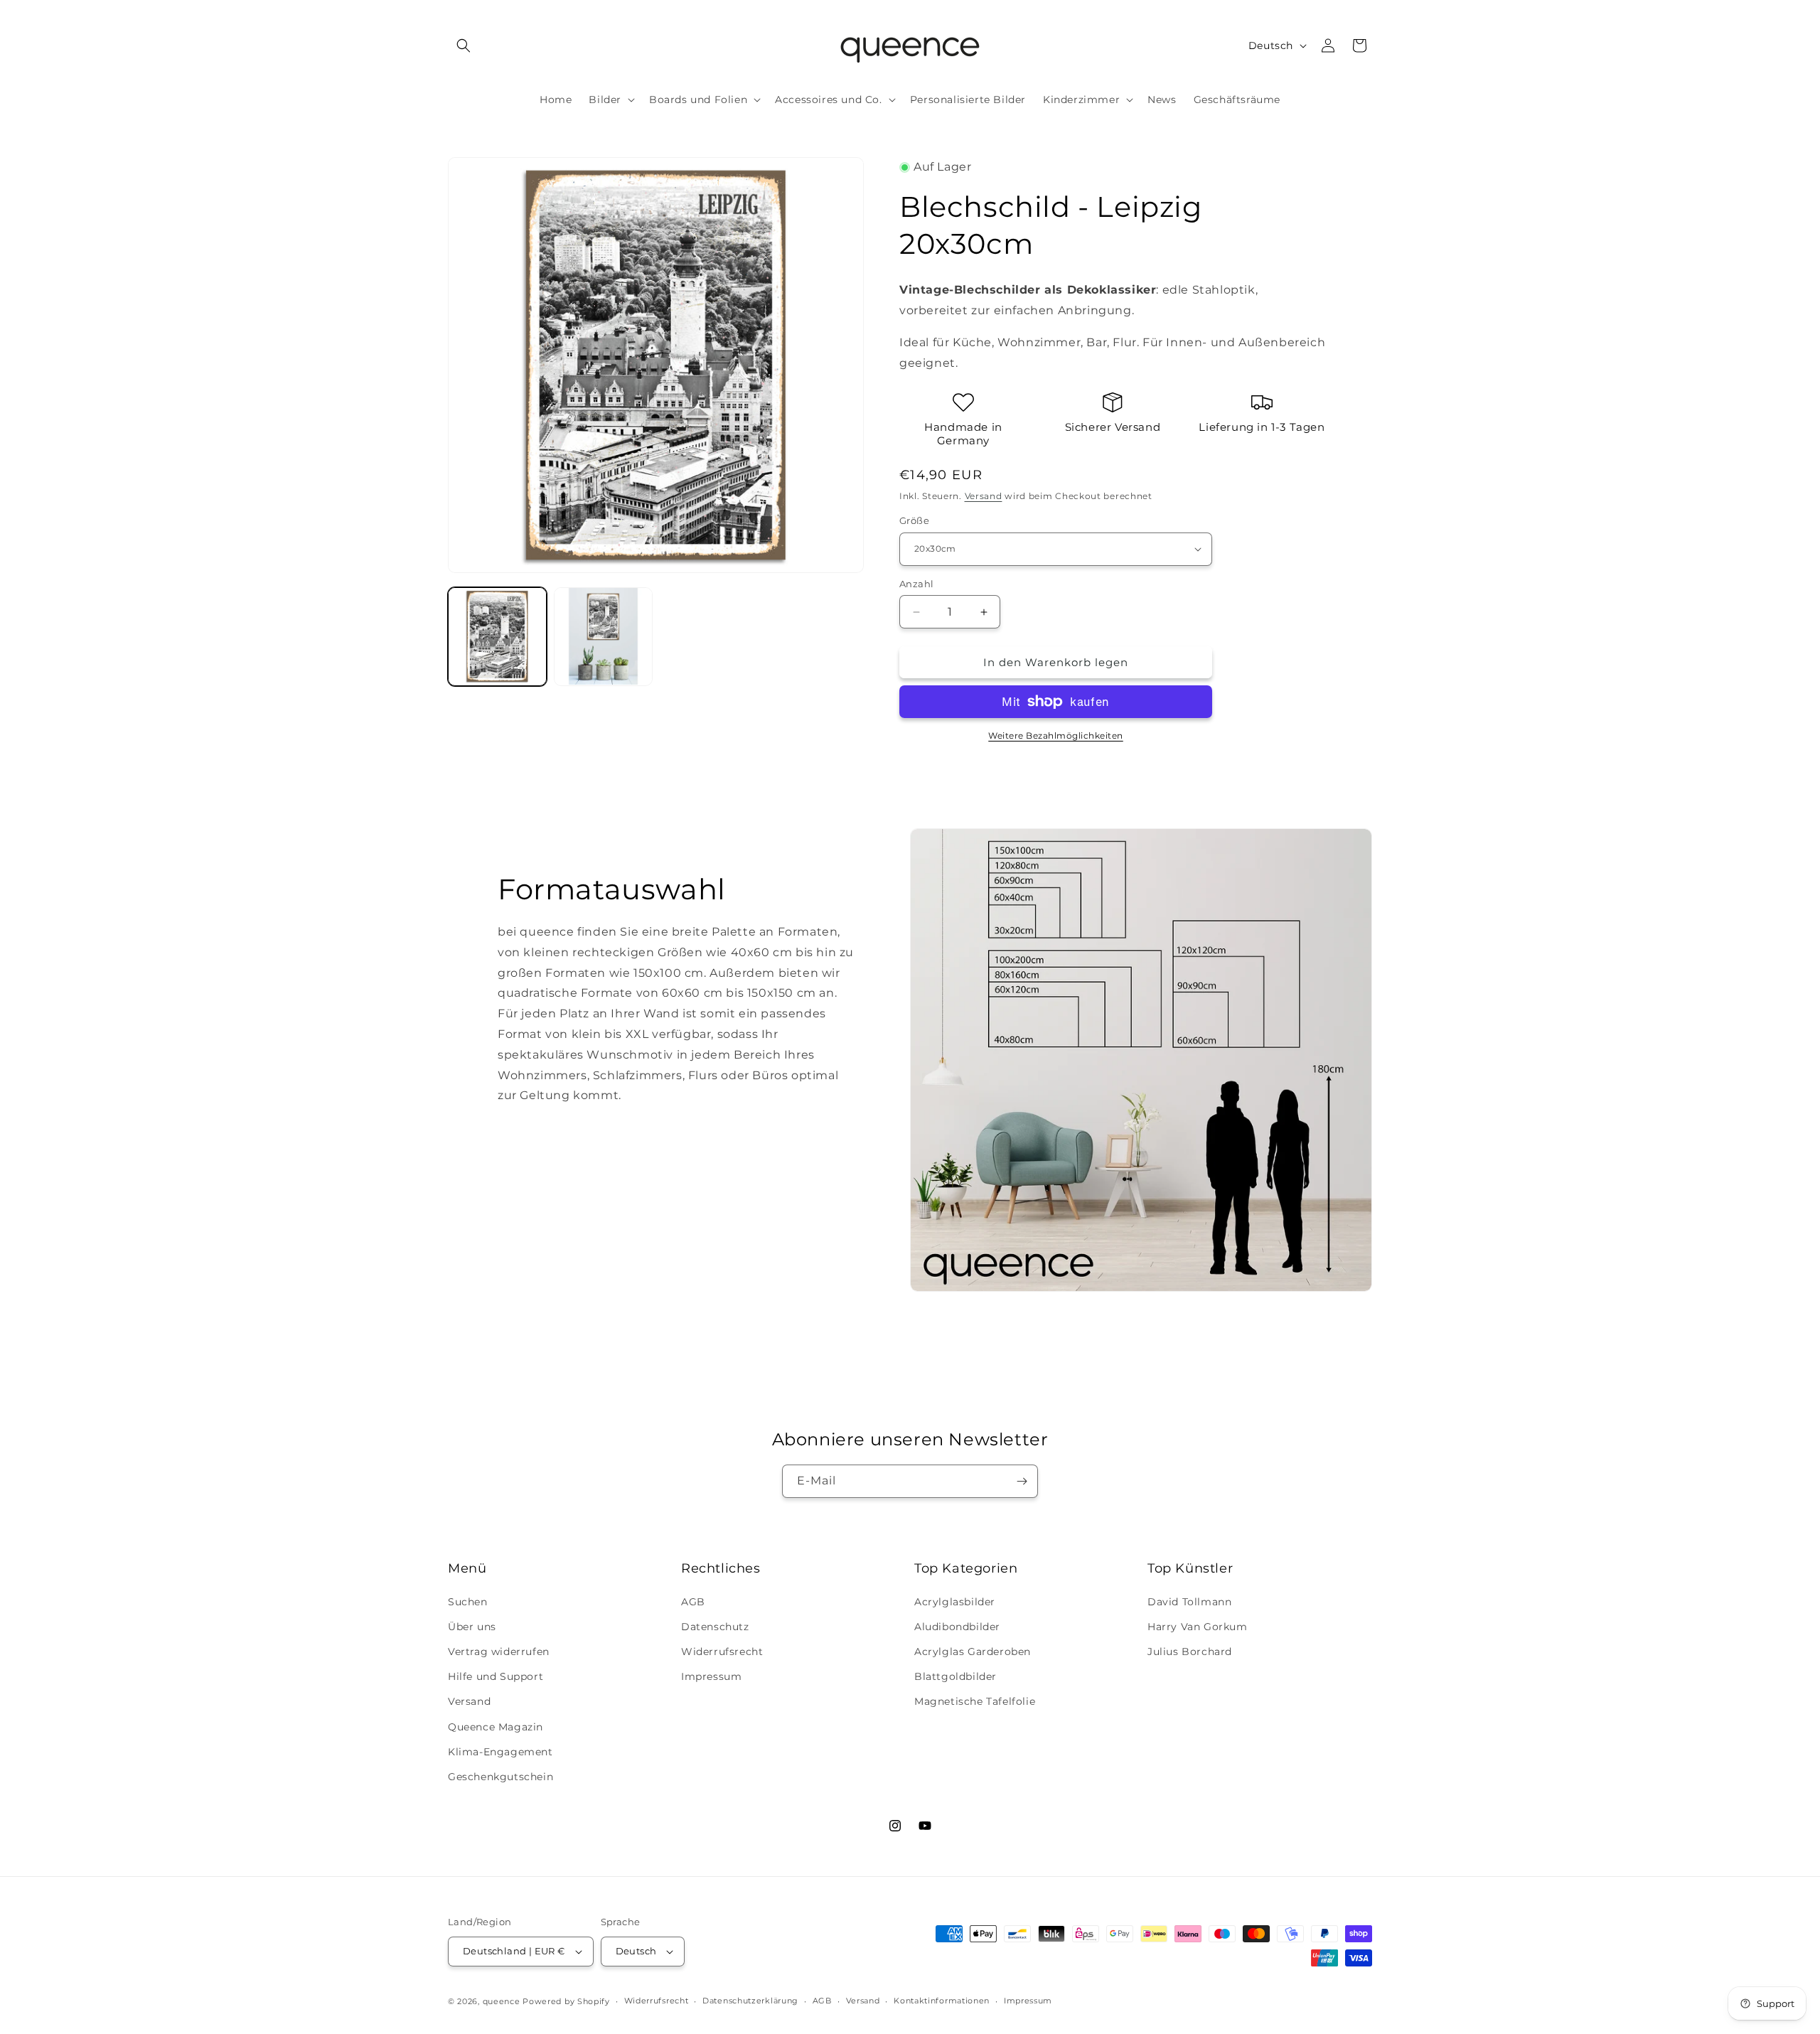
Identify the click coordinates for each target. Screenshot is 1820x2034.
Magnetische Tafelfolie (975, 1701)
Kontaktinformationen (942, 2001)
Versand (984, 496)
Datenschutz (715, 1627)
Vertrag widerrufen (499, 1652)
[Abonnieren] (1022, 1481)
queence (502, 2001)
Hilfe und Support (496, 1676)
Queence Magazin (496, 1727)
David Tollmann (1189, 1602)
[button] (464, 46)
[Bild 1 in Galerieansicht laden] (497, 637)
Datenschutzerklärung (750, 2001)
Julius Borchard (1190, 1652)
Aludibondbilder (957, 1627)
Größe (914, 520)
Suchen (468, 1602)
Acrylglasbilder (955, 1602)
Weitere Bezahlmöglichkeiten (1056, 735)
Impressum (711, 1676)
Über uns (472, 1627)
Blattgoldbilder (955, 1676)
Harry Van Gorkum (1198, 1627)
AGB (693, 1602)
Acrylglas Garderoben (973, 1652)
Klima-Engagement (500, 1752)
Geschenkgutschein (500, 1777)
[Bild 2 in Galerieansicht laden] (603, 637)
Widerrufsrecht (722, 1652)
